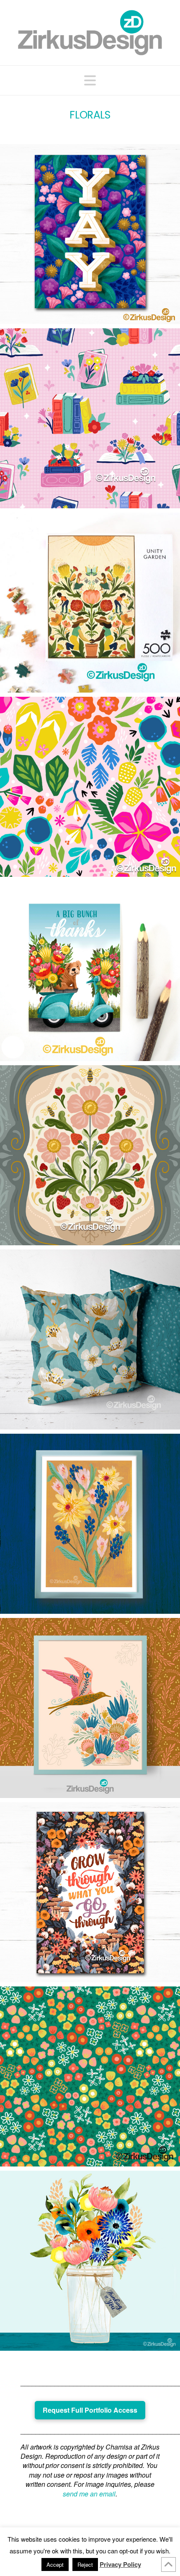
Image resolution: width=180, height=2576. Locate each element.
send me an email (89, 2494)
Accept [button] (55, 2564)
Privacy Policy (120, 2564)
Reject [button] (85, 2564)
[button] (90, 80)
